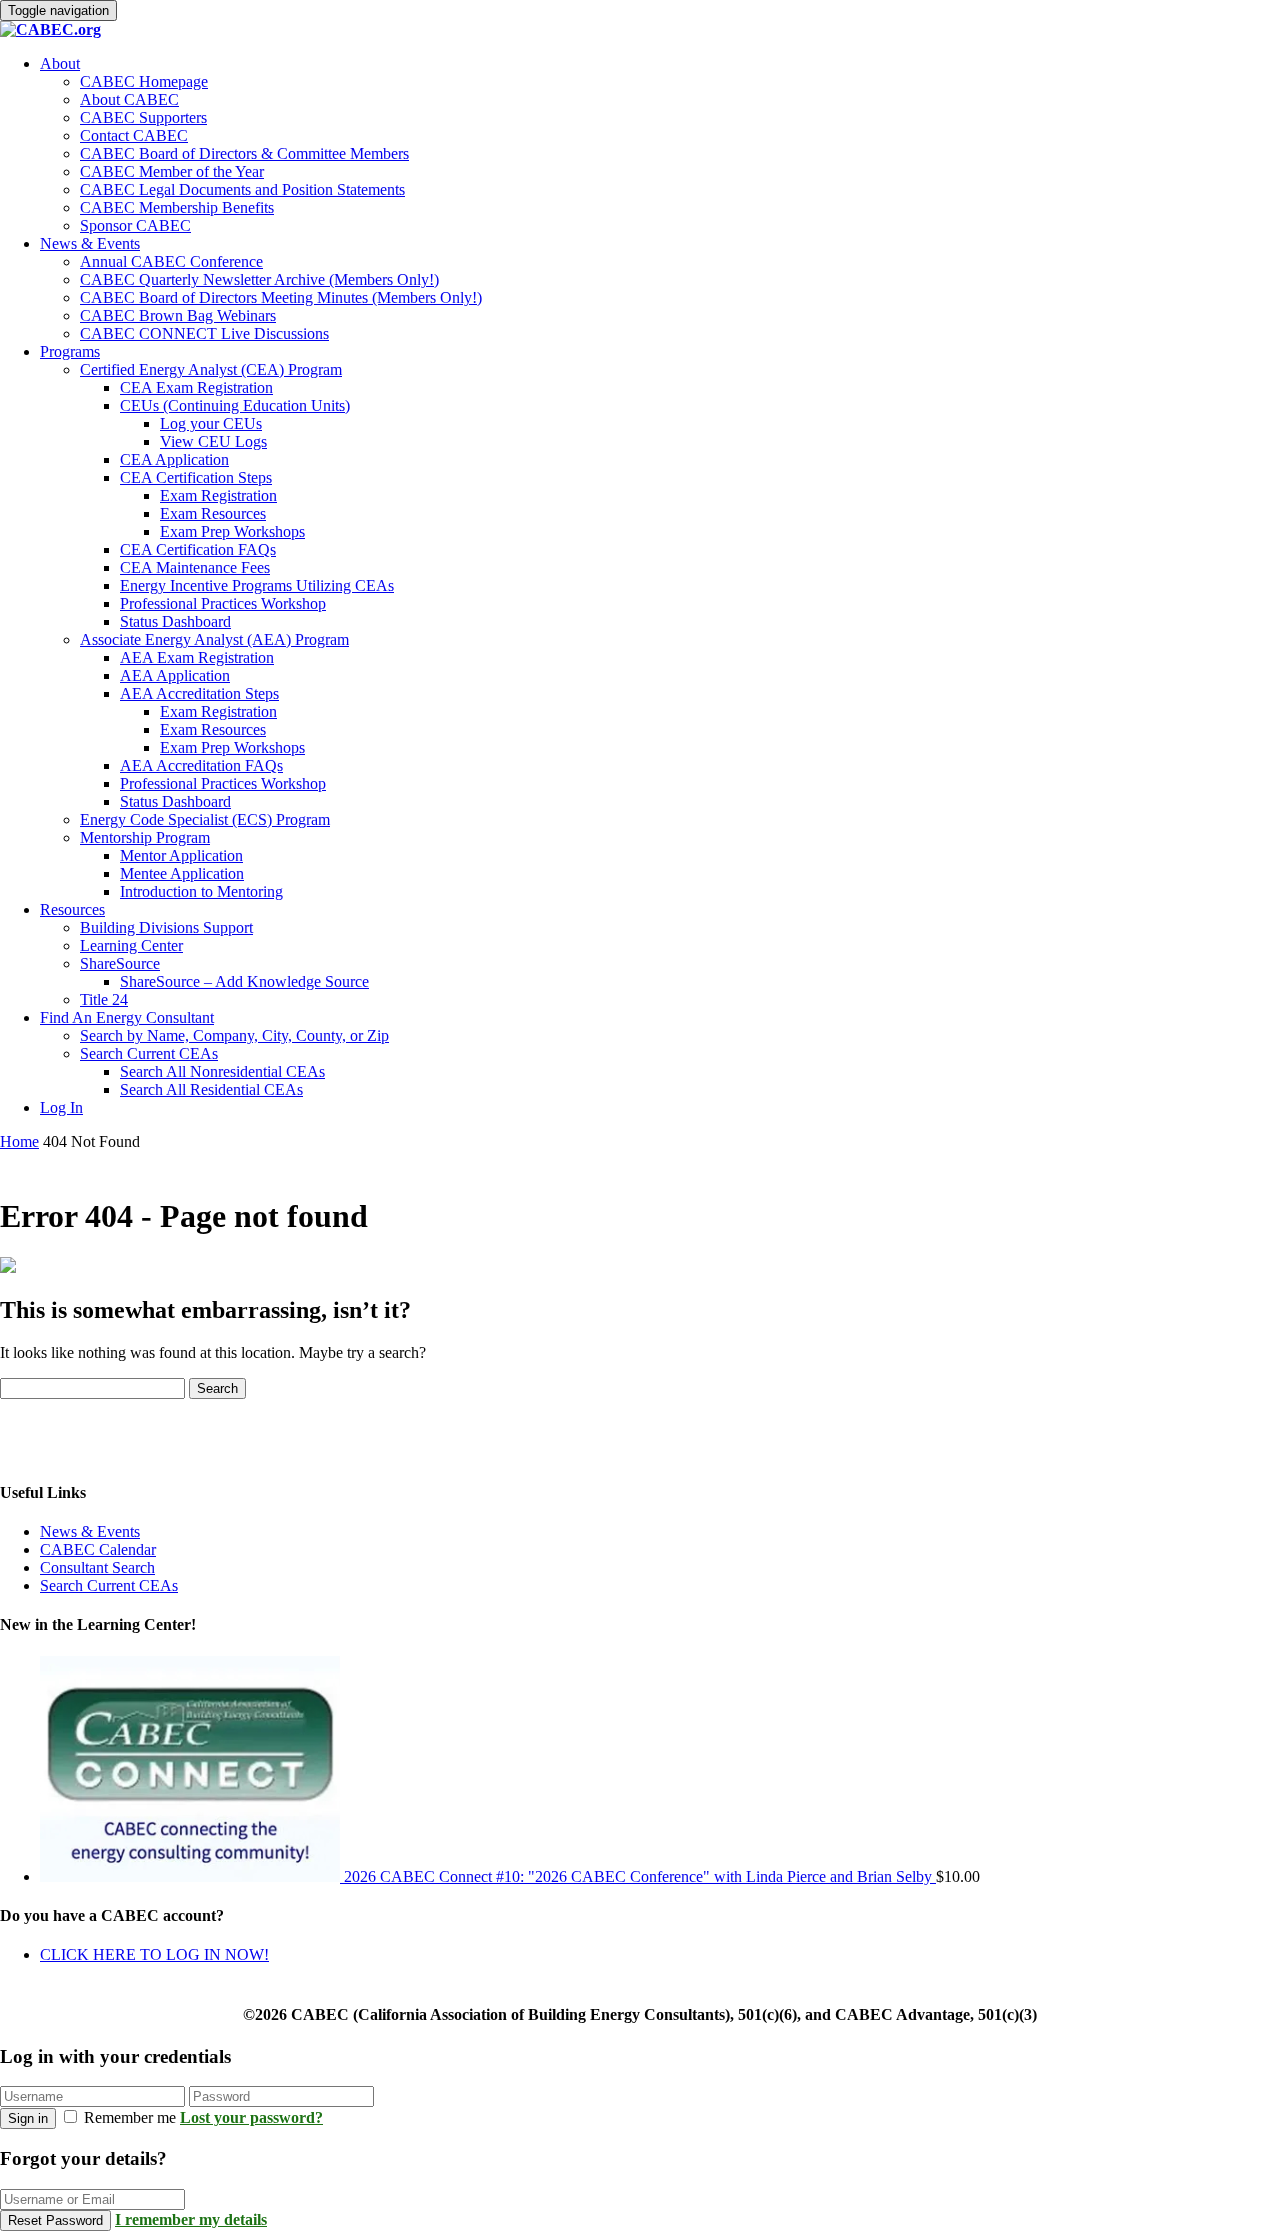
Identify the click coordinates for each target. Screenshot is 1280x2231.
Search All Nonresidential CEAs (222, 1071)
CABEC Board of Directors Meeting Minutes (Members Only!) (281, 297)
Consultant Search (97, 1567)
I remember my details (191, 2219)
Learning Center (131, 945)
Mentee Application (182, 873)
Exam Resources (213, 513)
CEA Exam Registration (196, 387)
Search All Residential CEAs (211, 1089)
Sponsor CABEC (135, 225)
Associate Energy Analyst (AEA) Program (214, 639)
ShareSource (120, 963)
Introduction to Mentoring (201, 891)
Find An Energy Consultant (127, 1017)
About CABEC (129, 99)
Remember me (130, 2117)
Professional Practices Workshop (223, 603)
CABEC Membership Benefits (177, 207)
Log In (61, 1107)
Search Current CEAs (149, 1053)
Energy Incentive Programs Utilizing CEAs (257, 585)
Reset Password (55, 2220)
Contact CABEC (134, 135)
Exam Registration (218, 495)
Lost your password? (251, 2117)
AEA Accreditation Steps (199, 693)
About (60, 63)
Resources (72, 909)
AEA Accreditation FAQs (201, 765)
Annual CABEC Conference (171, 261)
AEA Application (175, 675)
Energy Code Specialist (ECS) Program (205, 819)
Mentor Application (181, 855)
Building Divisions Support (166, 927)
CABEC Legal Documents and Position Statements (242, 189)
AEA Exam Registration (197, 657)
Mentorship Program (145, 837)
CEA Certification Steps (196, 477)
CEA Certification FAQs (198, 549)
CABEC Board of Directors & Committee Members (244, 153)
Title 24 (104, 999)
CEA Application (174, 459)
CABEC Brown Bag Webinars (178, 315)
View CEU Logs (213, 441)
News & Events (90, 243)
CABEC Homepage (144, 81)
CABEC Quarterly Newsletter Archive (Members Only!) (259, 279)
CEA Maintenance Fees (195, 567)
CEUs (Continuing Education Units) (235, 405)
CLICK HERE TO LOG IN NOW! (154, 1954)
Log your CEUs (211, 423)
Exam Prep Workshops (232, 531)
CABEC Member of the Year (172, 171)
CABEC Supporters (143, 117)
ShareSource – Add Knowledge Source (244, 981)
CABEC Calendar (98, 1549)
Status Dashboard (175, 621)
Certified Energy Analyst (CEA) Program (211, 369)
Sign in (28, 2118)
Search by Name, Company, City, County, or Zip (234, 1035)
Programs (70, 351)
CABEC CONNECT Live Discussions (204, 333)
